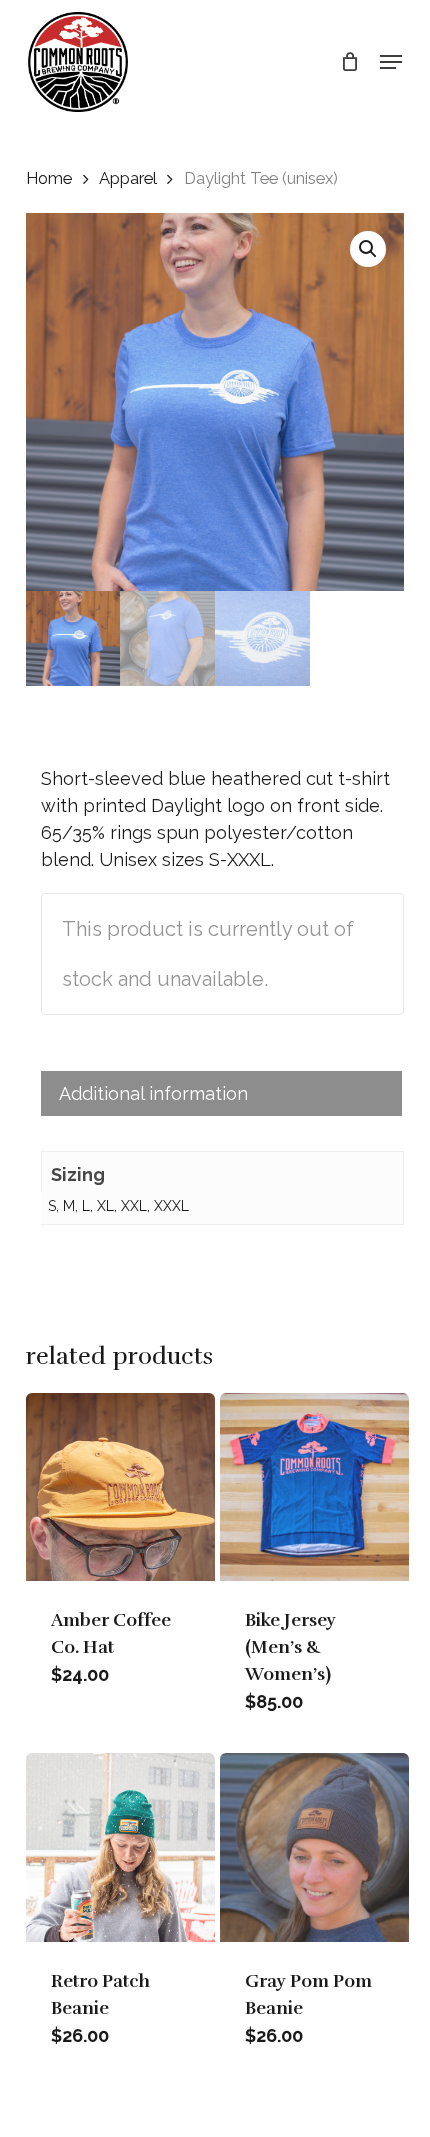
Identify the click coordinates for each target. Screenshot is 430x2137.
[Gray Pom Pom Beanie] (314, 1847)
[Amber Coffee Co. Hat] (120, 1487)
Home (49, 178)
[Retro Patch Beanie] (120, 1847)
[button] (391, 62)
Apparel (127, 178)
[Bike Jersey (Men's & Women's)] (314, 1487)
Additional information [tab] (153, 1093)
